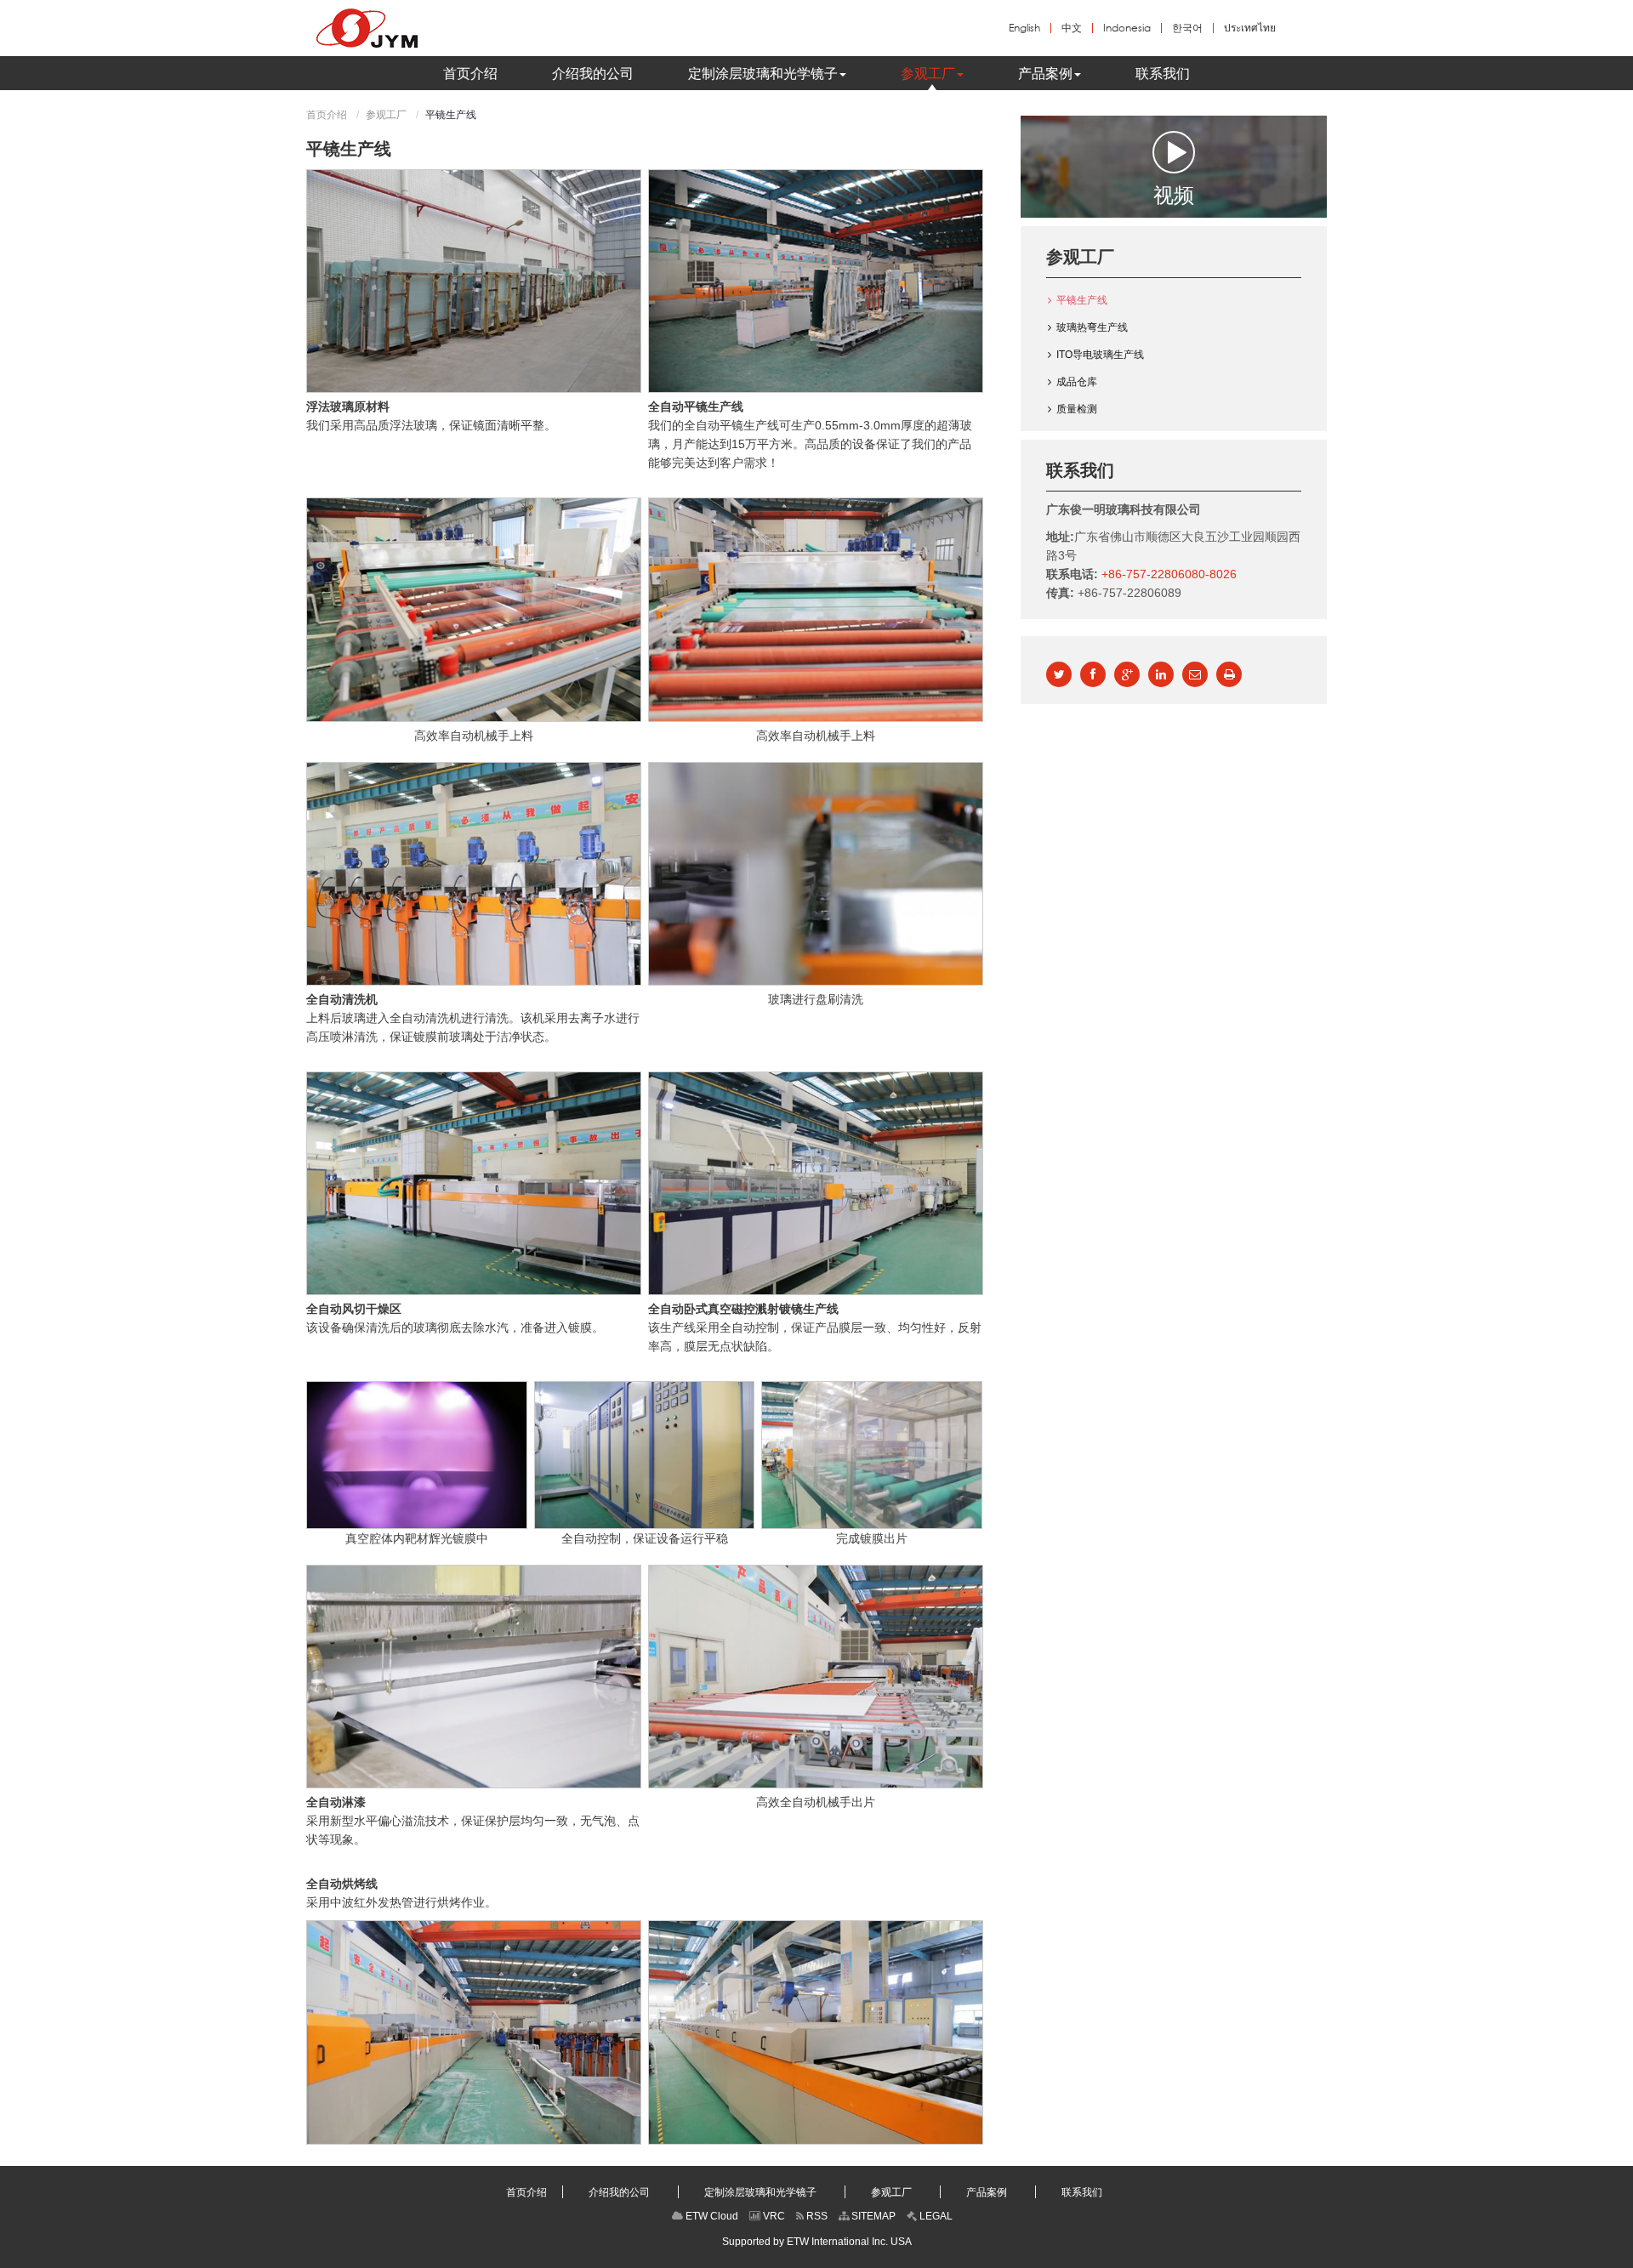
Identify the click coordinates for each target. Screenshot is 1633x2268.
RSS (816, 2216)
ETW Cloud (711, 2216)
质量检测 (1077, 409)
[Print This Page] (1229, 674)
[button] (767, 73)
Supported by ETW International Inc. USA (817, 2242)
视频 (1174, 193)
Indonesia (1127, 28)
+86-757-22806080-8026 (1169, 574)
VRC (773, 2216)
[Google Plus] (1127, 674)
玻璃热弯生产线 (1092, 327)
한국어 (1187, 28)
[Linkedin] (1161, 674)
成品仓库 (1077, 382)
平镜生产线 (1082, 300)
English (1024, 28)
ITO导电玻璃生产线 (1100, 355)
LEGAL (935, 2216)
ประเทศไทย (1250, 28)
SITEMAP (872, 2216)
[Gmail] (1195, 674)
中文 (1072, 28)
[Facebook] (1093, 674)
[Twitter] (1059, 674)
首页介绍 (327, 115)
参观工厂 (386, 115)
